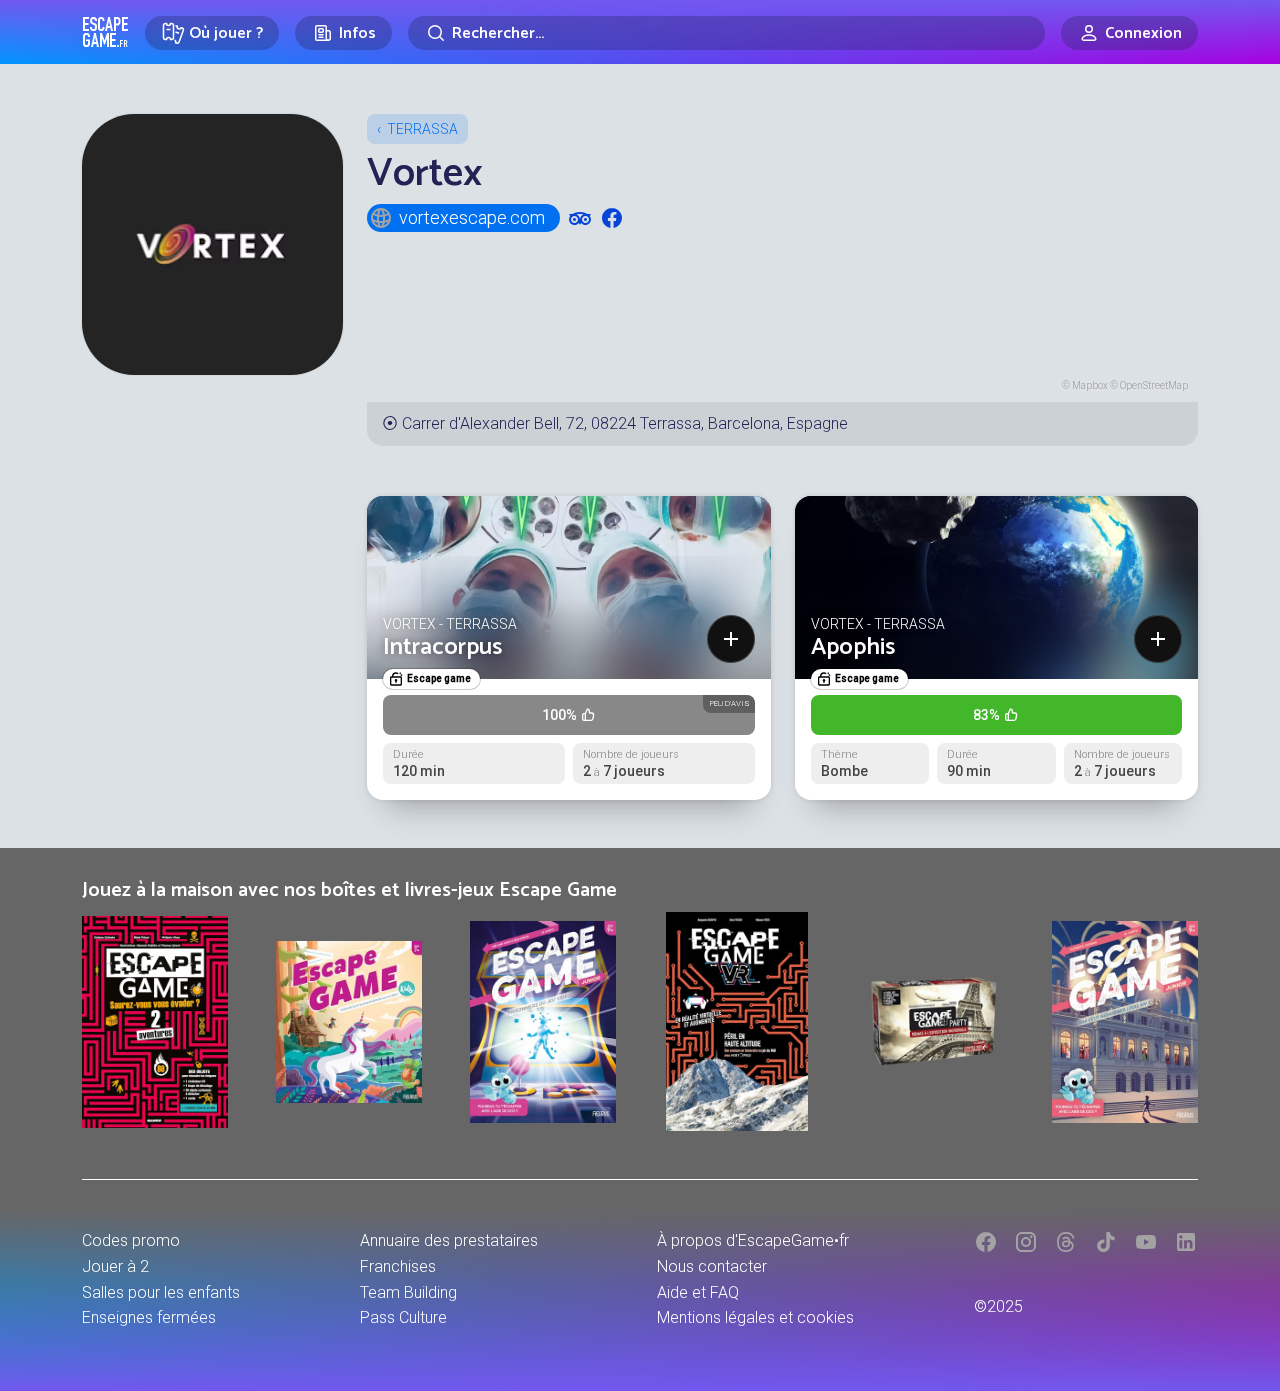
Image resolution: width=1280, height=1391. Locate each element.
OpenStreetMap (1154, 385)
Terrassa (422, 129)
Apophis (853, 647)
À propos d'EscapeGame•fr (753, 1240)
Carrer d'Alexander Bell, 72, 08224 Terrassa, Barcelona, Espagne (625, 423)
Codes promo (131, 1240)
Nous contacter (712, 1266)
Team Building (408, 1292)
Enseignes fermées (149, 1317)
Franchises (398, 1266)
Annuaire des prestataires (449, 1240)
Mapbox (1090, 385)
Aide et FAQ (698, 1292)
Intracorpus (442, 647)
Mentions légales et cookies (755, 1317)
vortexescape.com (472, 217)
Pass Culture (403, 1317)
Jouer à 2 (115, 1266)
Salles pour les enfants (161, 1292)
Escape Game (105, 32)
